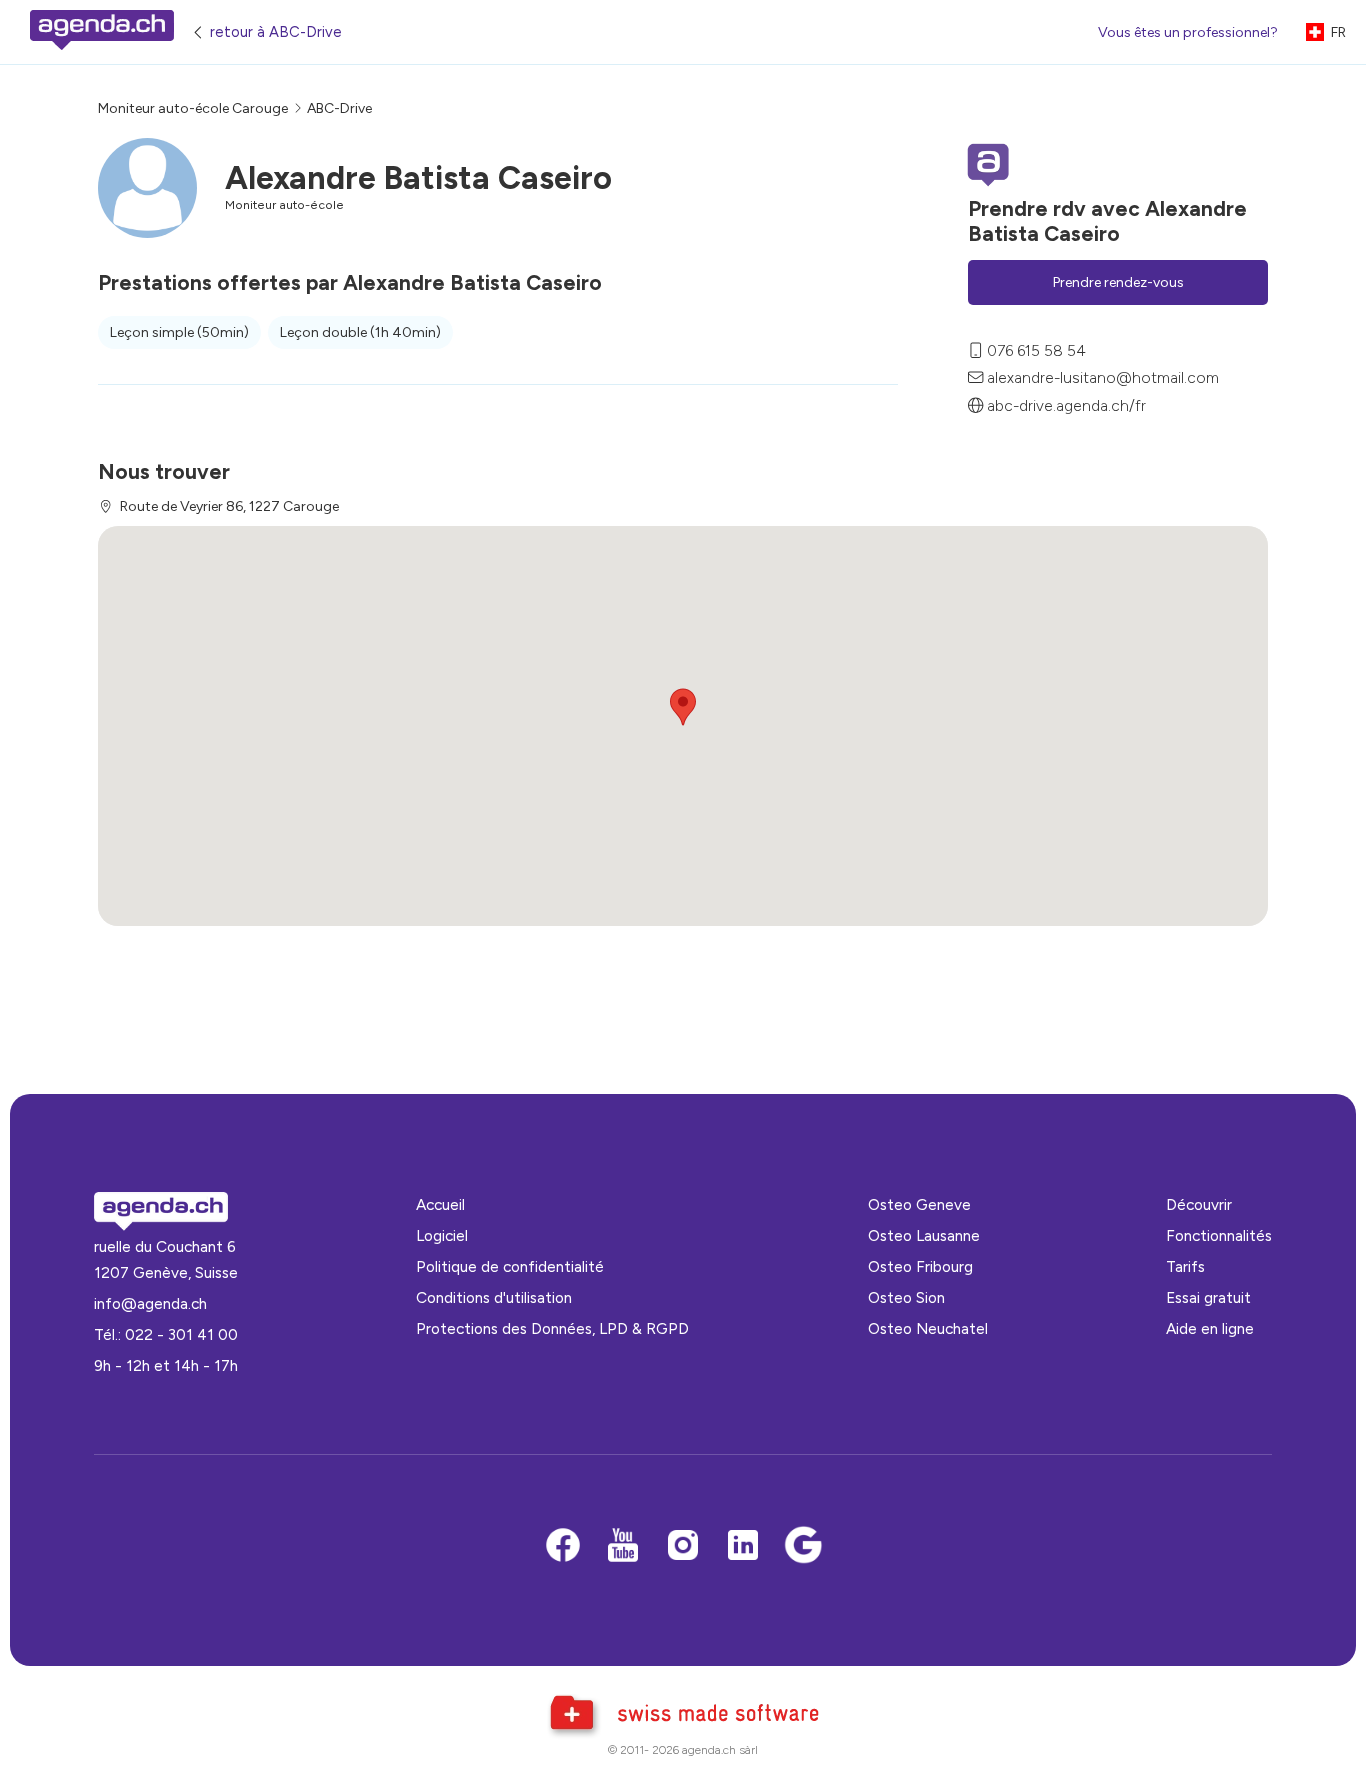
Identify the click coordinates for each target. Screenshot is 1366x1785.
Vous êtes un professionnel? (1188, 32)
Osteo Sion (906, 1297)
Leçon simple (179, 332)
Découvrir (1199, 1204)
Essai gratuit (1208, 1297)
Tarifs (1185, 1266)
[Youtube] (623, 1546)
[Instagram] (683, 1546)
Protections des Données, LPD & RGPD (552, 1328)
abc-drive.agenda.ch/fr (1066, 405)
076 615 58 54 (1036, 350)
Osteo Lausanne (924, 1235)
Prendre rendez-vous (1118, 282)
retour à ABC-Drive (276, 32)
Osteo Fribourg (920, 1266)
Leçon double (360, 332)
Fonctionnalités (1219, 1235)
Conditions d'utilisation (494, 1297)
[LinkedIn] (743, 1546)
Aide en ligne (1210, 1328)
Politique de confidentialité (510, 1266)
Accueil (440, 1204)
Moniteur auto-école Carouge (193, 108)
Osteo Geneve (919, 1204)
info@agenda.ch (150, 1303)
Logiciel (442, 1235)
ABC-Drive (339, 108)
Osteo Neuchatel (928, 1328)
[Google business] (803, 1546)
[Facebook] (563, 1546)
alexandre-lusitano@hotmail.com (1103, 377)
